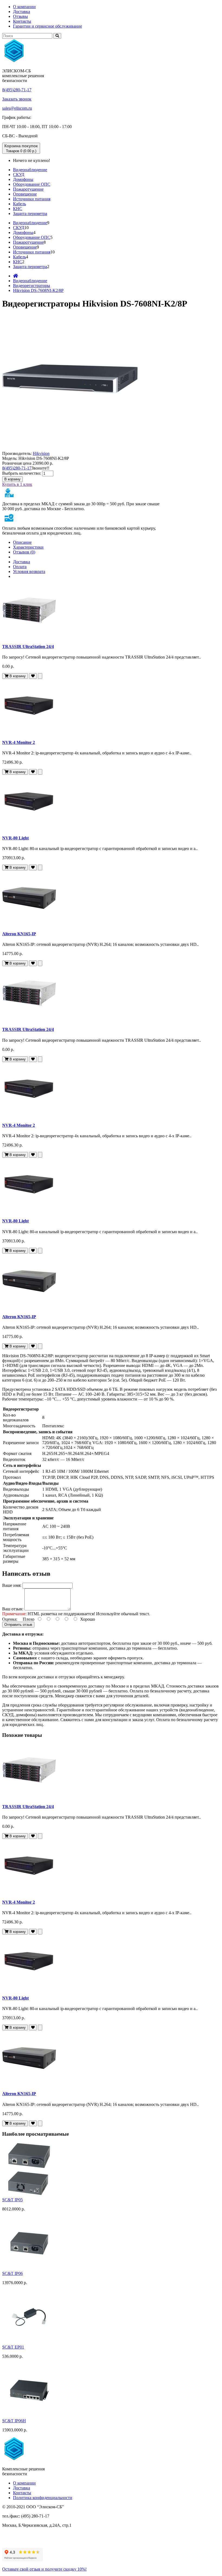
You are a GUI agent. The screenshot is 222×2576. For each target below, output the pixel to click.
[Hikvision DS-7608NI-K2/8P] (70, 449)
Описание (22, 542)
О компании (24, 7)
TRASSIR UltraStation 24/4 (28, 647)
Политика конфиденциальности (43, 2498)
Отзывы (20, 16)
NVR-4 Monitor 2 (19, 742)
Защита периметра (30, 214)
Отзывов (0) (24, 552)
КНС (18, 209)
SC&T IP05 (12, 2200)
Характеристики (28, 547)
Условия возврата (29, 571)
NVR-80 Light (15, 838)
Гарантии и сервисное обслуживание (48, 26)
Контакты (22, 21)
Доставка (22, 12)
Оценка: (10, 1619)
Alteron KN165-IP (19, 934)
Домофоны (23, 179)
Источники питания (32, 199)
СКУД (19, 175)
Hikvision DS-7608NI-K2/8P (38, 290)
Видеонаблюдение (30, 170)
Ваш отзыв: (13, 1609)
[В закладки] (33, 676)
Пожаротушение (28, 189)
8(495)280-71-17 (17, 90)
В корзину (12, 479)
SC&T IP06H (14, 2421)
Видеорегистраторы (32, 286)
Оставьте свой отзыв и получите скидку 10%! (44, 2569)
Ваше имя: (12, 1585)
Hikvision (41, 453)
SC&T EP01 (13, 2347)
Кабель (19, 204)
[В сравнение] (40, 676)
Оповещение (25, 194)
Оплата (20, 567)
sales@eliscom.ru (17, 108)
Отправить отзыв (18, 1625)
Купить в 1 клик (17, 484)
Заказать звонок (17, 99)
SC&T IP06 (12, 2273)
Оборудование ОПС (32, 184)
